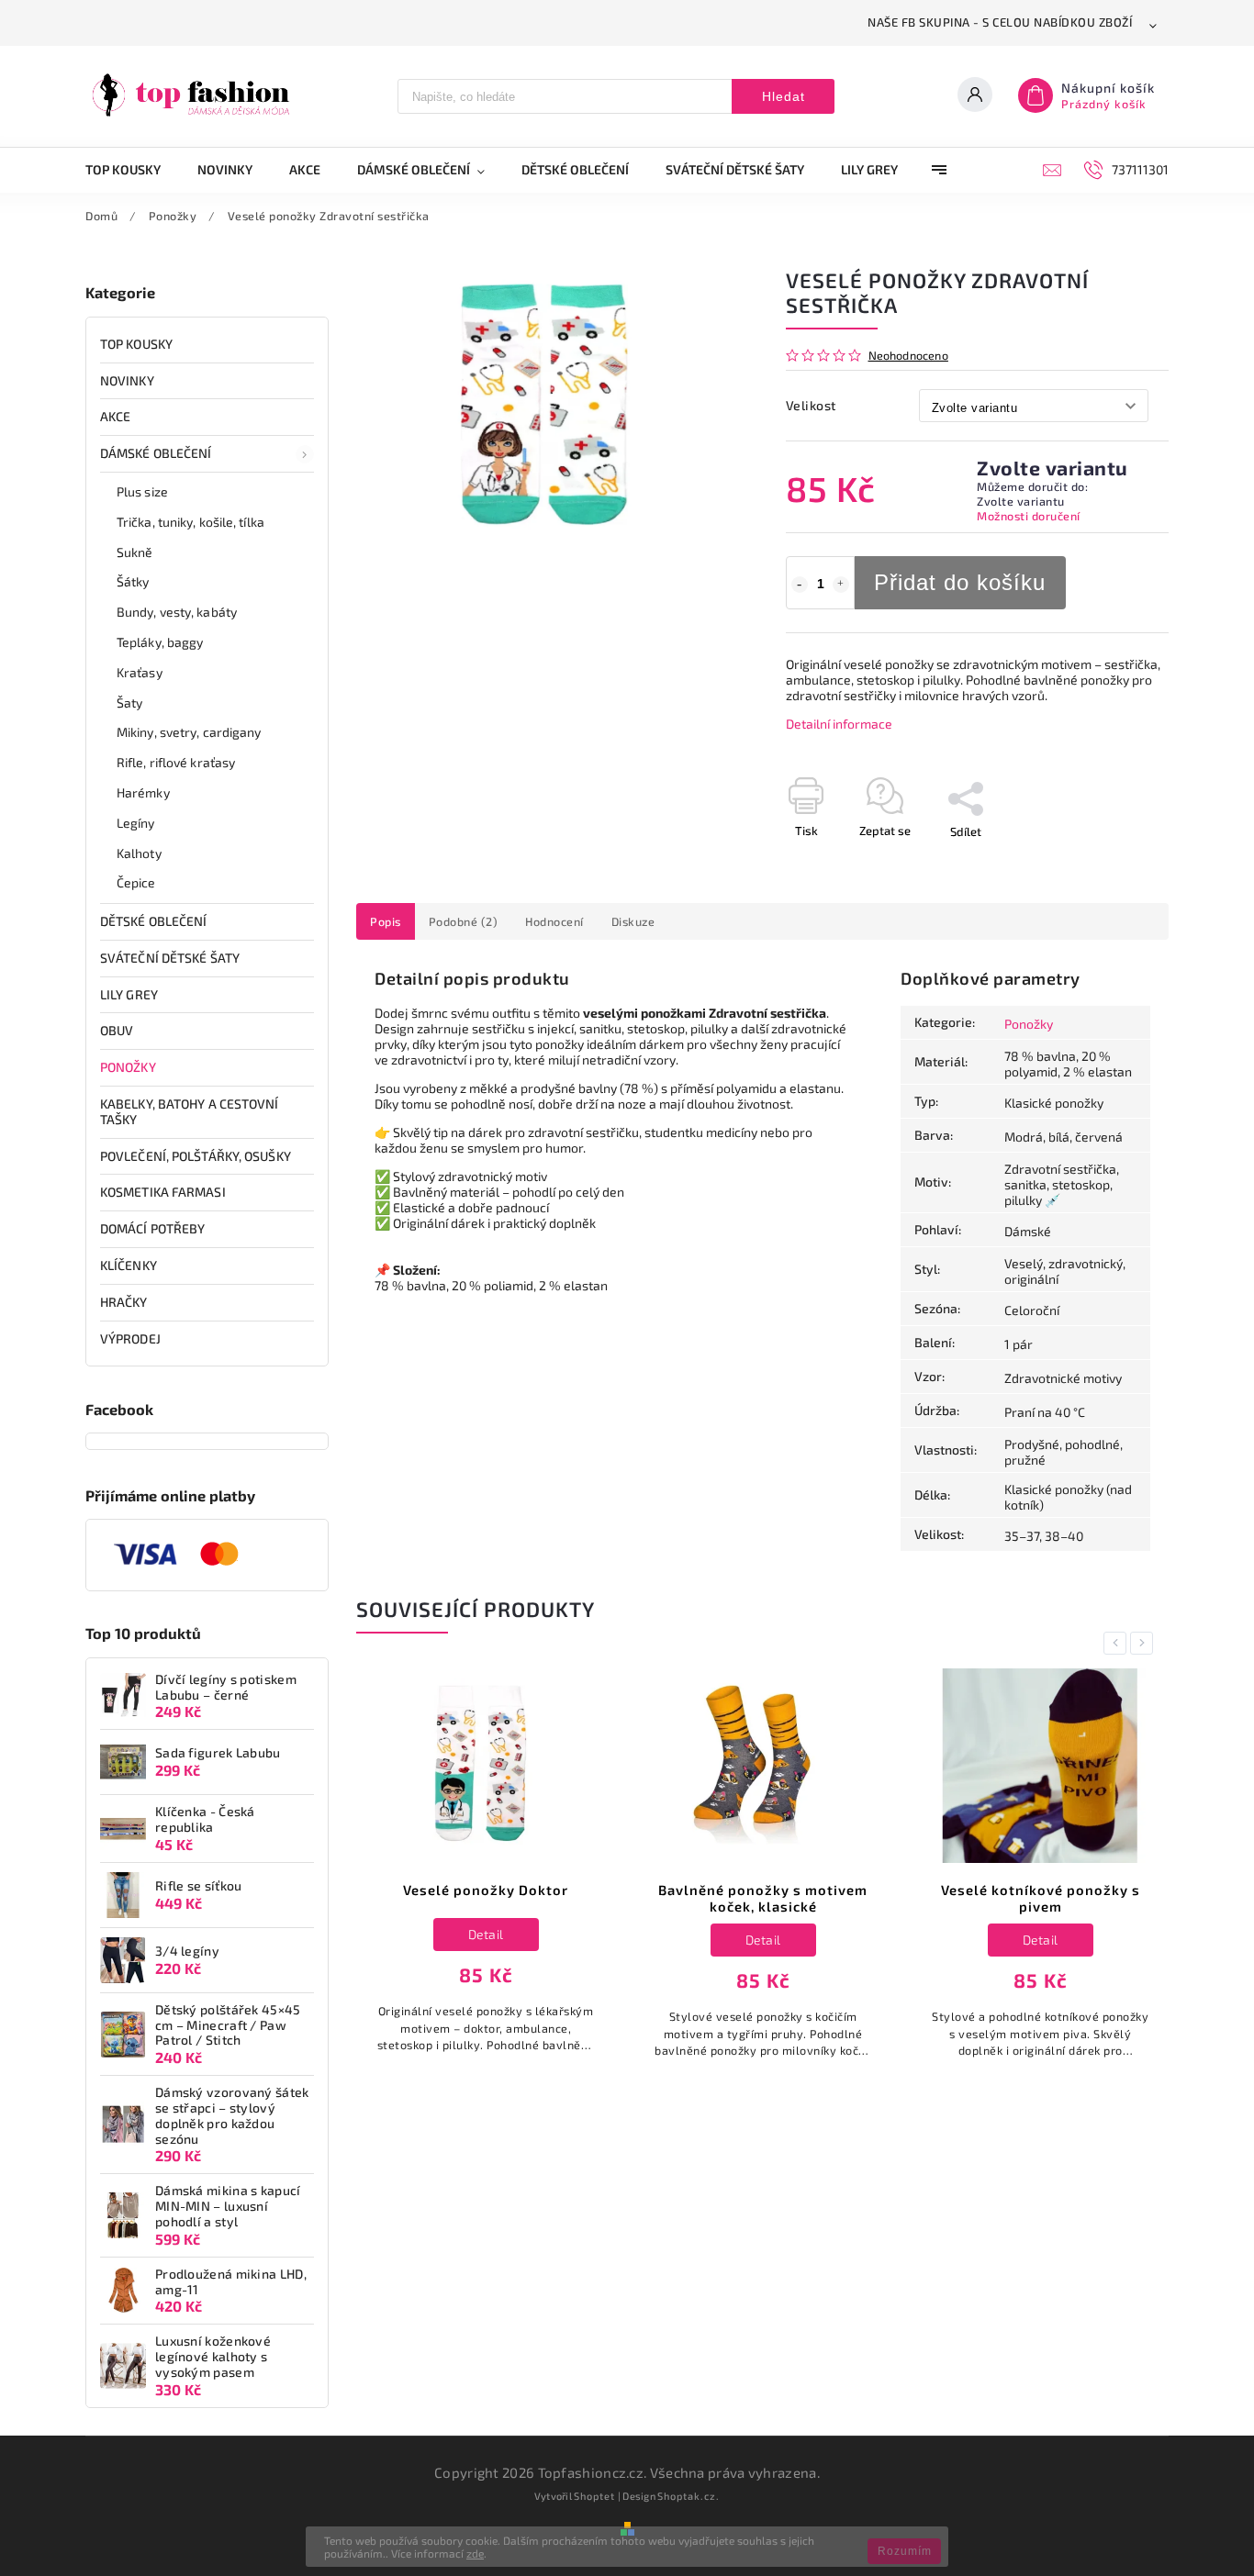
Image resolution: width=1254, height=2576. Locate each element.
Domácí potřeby (152, 1228)
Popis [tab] (386, 921)
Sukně (135, 552)
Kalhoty (139, 853)
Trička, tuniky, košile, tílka (190, 522)
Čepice (136, 882)
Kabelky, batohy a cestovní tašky (190, 1111)
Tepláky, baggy (160, 642)
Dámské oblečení (156, 453)
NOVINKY (127, 380)
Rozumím (905, 2551)
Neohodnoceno (908, 356)
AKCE (115, 416)
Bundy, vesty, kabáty (177, 612)
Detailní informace (839, 724)
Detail (486, 1934)
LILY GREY (129, 994)
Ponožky (128, 1067)
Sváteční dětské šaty (170, 958)
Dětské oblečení (154, 921)
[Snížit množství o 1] (800, 585)
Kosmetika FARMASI (163, 1192)
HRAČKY (124, 1302)
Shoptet (594, 2496)
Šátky (133, 581)
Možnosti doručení (1029, 516)
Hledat (784, 96)
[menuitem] (132, 170)
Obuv (117, 1030)
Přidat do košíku (960, 582)
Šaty (129, 703)
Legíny (136, 823)
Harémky (143, 792)
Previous (1118, 1643)
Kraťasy (140, 672)
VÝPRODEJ (130, 1338)
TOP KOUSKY (136, 344)
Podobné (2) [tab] (464, 921)
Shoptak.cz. (689, 2496)
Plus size (142, 491)
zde (475, 2553)
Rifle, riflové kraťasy (176, 762)
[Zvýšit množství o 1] (841, 585)
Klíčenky (129, 1265)
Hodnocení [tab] (554, 921)
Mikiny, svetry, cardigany (189, 732)
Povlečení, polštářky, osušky (196, 1156)
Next (1145, 1643)
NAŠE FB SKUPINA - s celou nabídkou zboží (1000, 22)
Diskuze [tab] (633, 921)
